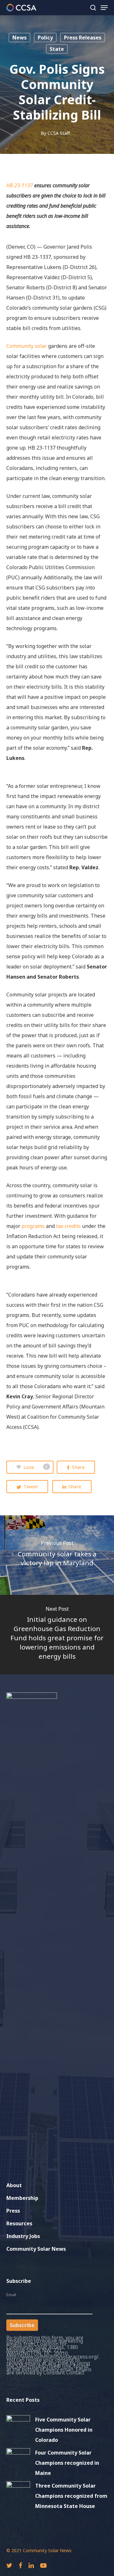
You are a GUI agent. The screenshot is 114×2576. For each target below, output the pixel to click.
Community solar (27, 346)
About (14, 2185)
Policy (45, 38)
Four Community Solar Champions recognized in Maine (67, 2463)
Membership (22, 2198)
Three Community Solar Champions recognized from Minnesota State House (71, 2496)
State (57, 49)
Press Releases (83, 38)
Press (13, 2211)
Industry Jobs (23, 2236)
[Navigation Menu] (104, 8)
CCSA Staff (59, 133)
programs (33, 1226)
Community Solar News (36, 2249)
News (19, 38)
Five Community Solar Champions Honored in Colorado (64, 2430)
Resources (19, 2223)
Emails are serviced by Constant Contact (49, 2371)
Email (11, 2295)
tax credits (68, 1226)
